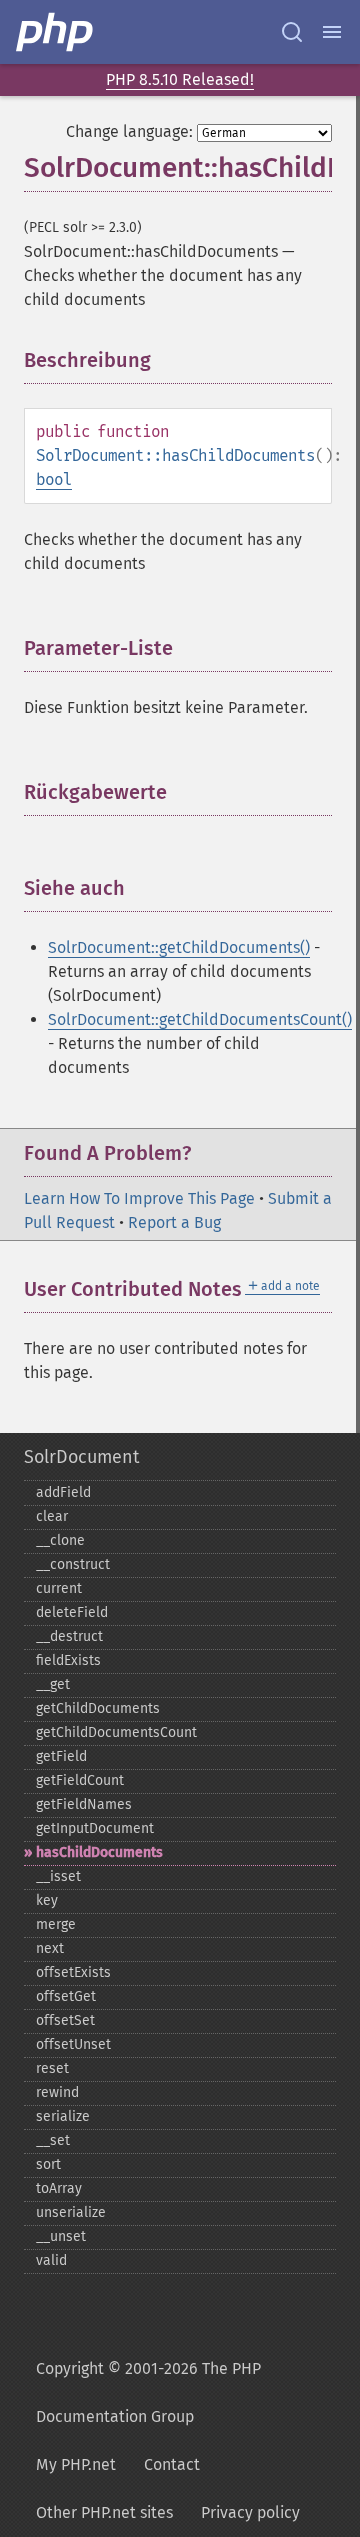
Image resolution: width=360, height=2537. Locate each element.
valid (51, 2260)
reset (52, 2068)
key (47, 1900)
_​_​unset (61, 2236)
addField (63, 1492)
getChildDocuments (98, 1708)
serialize (63, 2116)
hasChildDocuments (99, 1852)
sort (48, 2164)
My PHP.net (76, 2464)
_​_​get (53, 1684)
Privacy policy (250, 2512)
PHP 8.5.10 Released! (180, 79)
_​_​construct (73, 1564)
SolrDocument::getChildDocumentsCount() (200, 1019)
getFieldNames (84, 1804)
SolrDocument (81, 1457)
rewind (57, 2092)
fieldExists (68, 1660)
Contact (172, 2464)
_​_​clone (60, 1540)
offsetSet (65, 2020)
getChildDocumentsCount (116, 1732)
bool (54, 479)
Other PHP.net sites (104, 2512)
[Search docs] (292, 32)
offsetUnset (73, 2044)
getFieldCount (80, 1780)
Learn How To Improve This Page (139, 1198)
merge (56, 1924)
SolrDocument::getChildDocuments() (179, 947)
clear (52, 1516)
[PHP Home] (56, 32)
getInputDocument (95, 1828)
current (59, 1588)
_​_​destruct (69, 1636)
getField (61, 1756)
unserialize (71, 2212)
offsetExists (73, 1972)
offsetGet (66, 1996)
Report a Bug (174, 1222)
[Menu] (332, 32)
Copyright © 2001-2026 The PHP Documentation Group (148, 2392)
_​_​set (53, 2140)
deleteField (72, 1612)
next (50, 1948)
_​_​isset (58, 1876)
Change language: (129, 131)
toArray (59, 2188)
